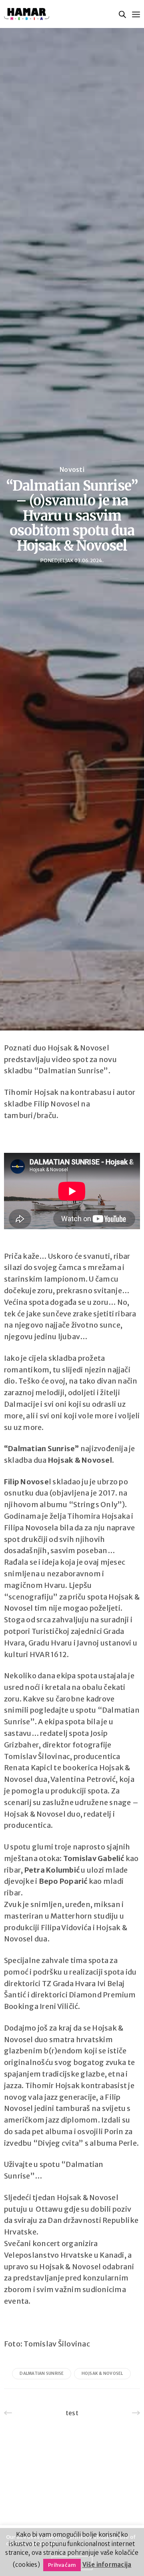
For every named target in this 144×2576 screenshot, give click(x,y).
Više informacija (107, 2565)
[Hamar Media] (27, 14)
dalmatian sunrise (42, 2373)
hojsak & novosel (102, 2373)
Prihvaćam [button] (62, 2565)
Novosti (72, 469)
